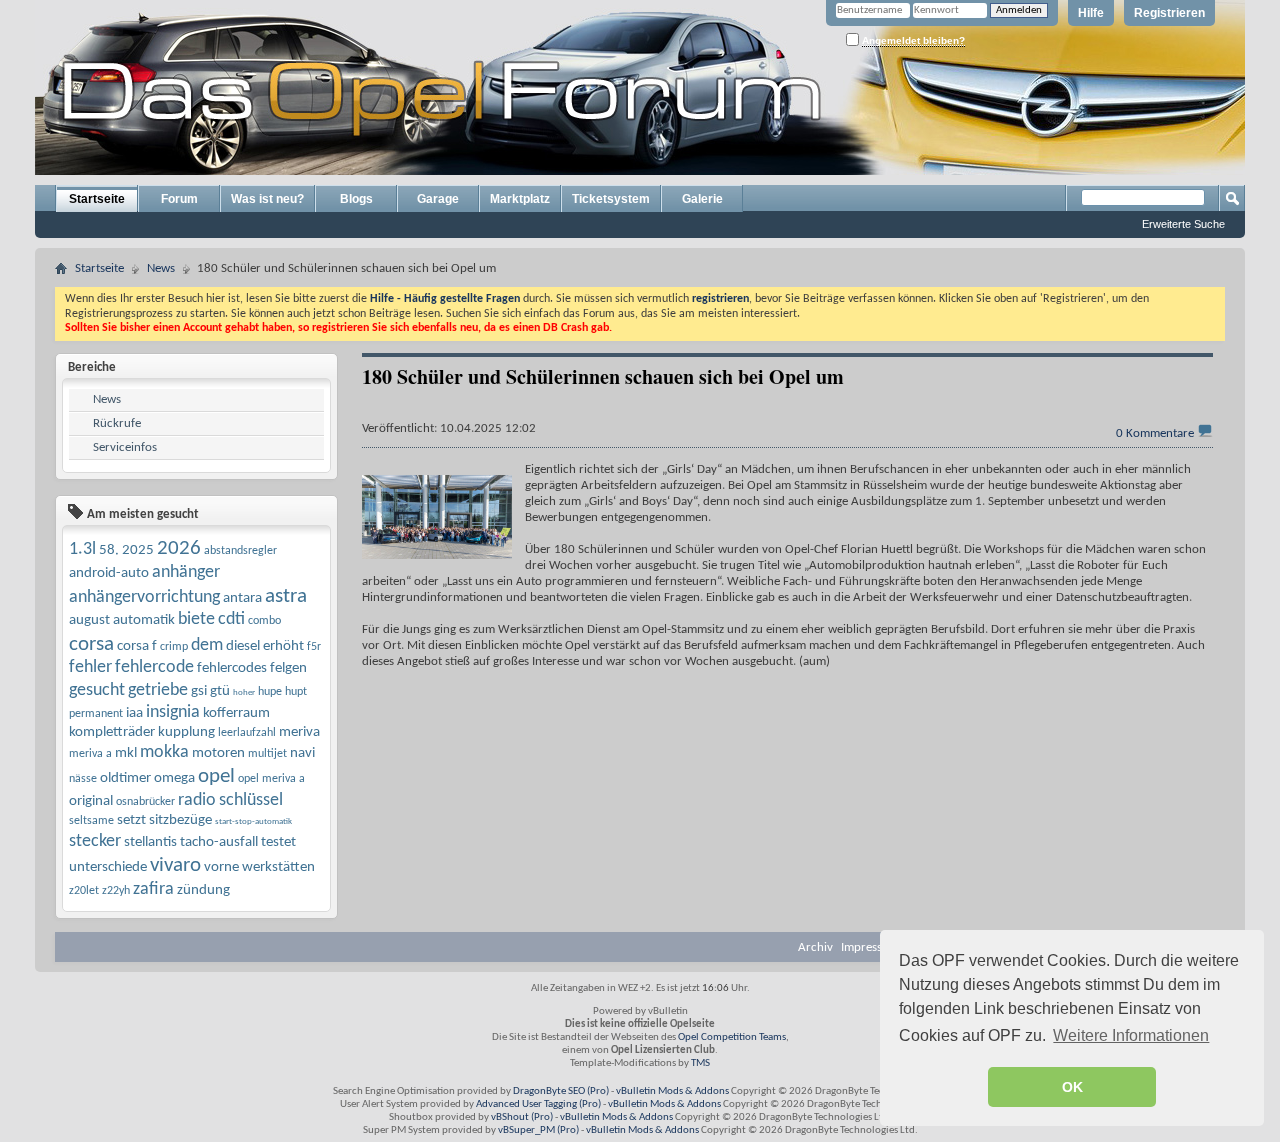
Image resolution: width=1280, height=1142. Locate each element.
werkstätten (278, 867)
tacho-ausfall (219, 842)
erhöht (283, 646)
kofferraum (236, 713)
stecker (95, 841)
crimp (174, 647)
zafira (153, 889)
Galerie (702, 199)
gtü (220, 691)
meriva (299, 732)
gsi (199, 691)
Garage (438, 199)
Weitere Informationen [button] (1131, 1035)
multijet (267, 754)
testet (278, 842)
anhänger (186, 572)
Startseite (97, 199)
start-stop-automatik (253, 821)
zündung (203, 890)
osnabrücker (145, 802)
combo (264, 621)
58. (109, 550)
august (89, 620)
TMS (700, 1063)
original (91, 801)
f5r (314, 647)
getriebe (158, 690)
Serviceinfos (125, 447)
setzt (131, 820)
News (107, 399)
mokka (164, 752)
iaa (134, 713)
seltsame (91, 821)
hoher (244, 692)
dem (207, 645)
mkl (126, 753)
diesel (243, 646)
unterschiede (108, 867)
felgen (288, 668)
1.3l (82, 549)
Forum (179, 199)
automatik (144, 620)
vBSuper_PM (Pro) (538, 1130)
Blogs (356, 199)
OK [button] (1072, 1087)
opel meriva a (271, 779)
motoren (218, 753)
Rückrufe (117, 423)
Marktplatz (520, 199)
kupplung (186, 732)
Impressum (870, 947)
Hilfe (1091, 13)
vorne (221, 867)
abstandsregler (240, 551)
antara (242, 598)
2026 (179, 548)
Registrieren (1169, 13)
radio (197, 800)
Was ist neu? (267, 199)
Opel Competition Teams (732, 1037)
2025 (138, 550)
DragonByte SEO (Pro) (561, 1091)
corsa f (137, 646)
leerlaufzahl (247, 733)
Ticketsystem (611, 199)
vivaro (175, 865)
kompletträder (112, 732)
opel (216, 776)
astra (286, 596)
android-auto (109, 573)
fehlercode (154, 667)
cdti (231, 619)
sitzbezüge (180, 820)
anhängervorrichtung (144, 597)
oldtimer (125, 778)
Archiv (815, 947)
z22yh (116, 891)
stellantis (150, 842)
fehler (90, 667)
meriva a (90, 754)
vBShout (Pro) (522, 1117)
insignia (173, 712)
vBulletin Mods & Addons (672, 1091)
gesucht (97, 690)
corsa (91, 644)
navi (302, 753)
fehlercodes (232, 668)
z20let (84, 891)
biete (196, 619)
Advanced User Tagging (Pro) (538, 1104)
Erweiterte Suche (1183, 224)
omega (174, 778)
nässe (83, 779)
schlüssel (251, 800)
